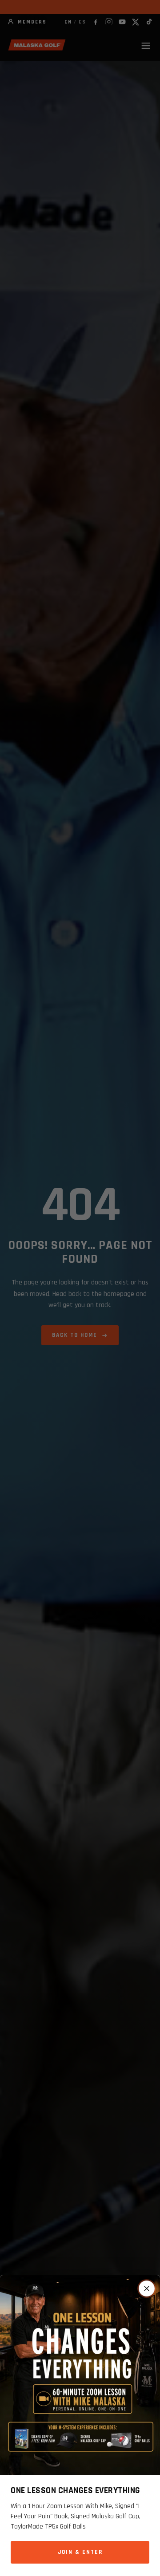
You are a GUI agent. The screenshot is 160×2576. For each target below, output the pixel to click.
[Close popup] (147, 2288)
